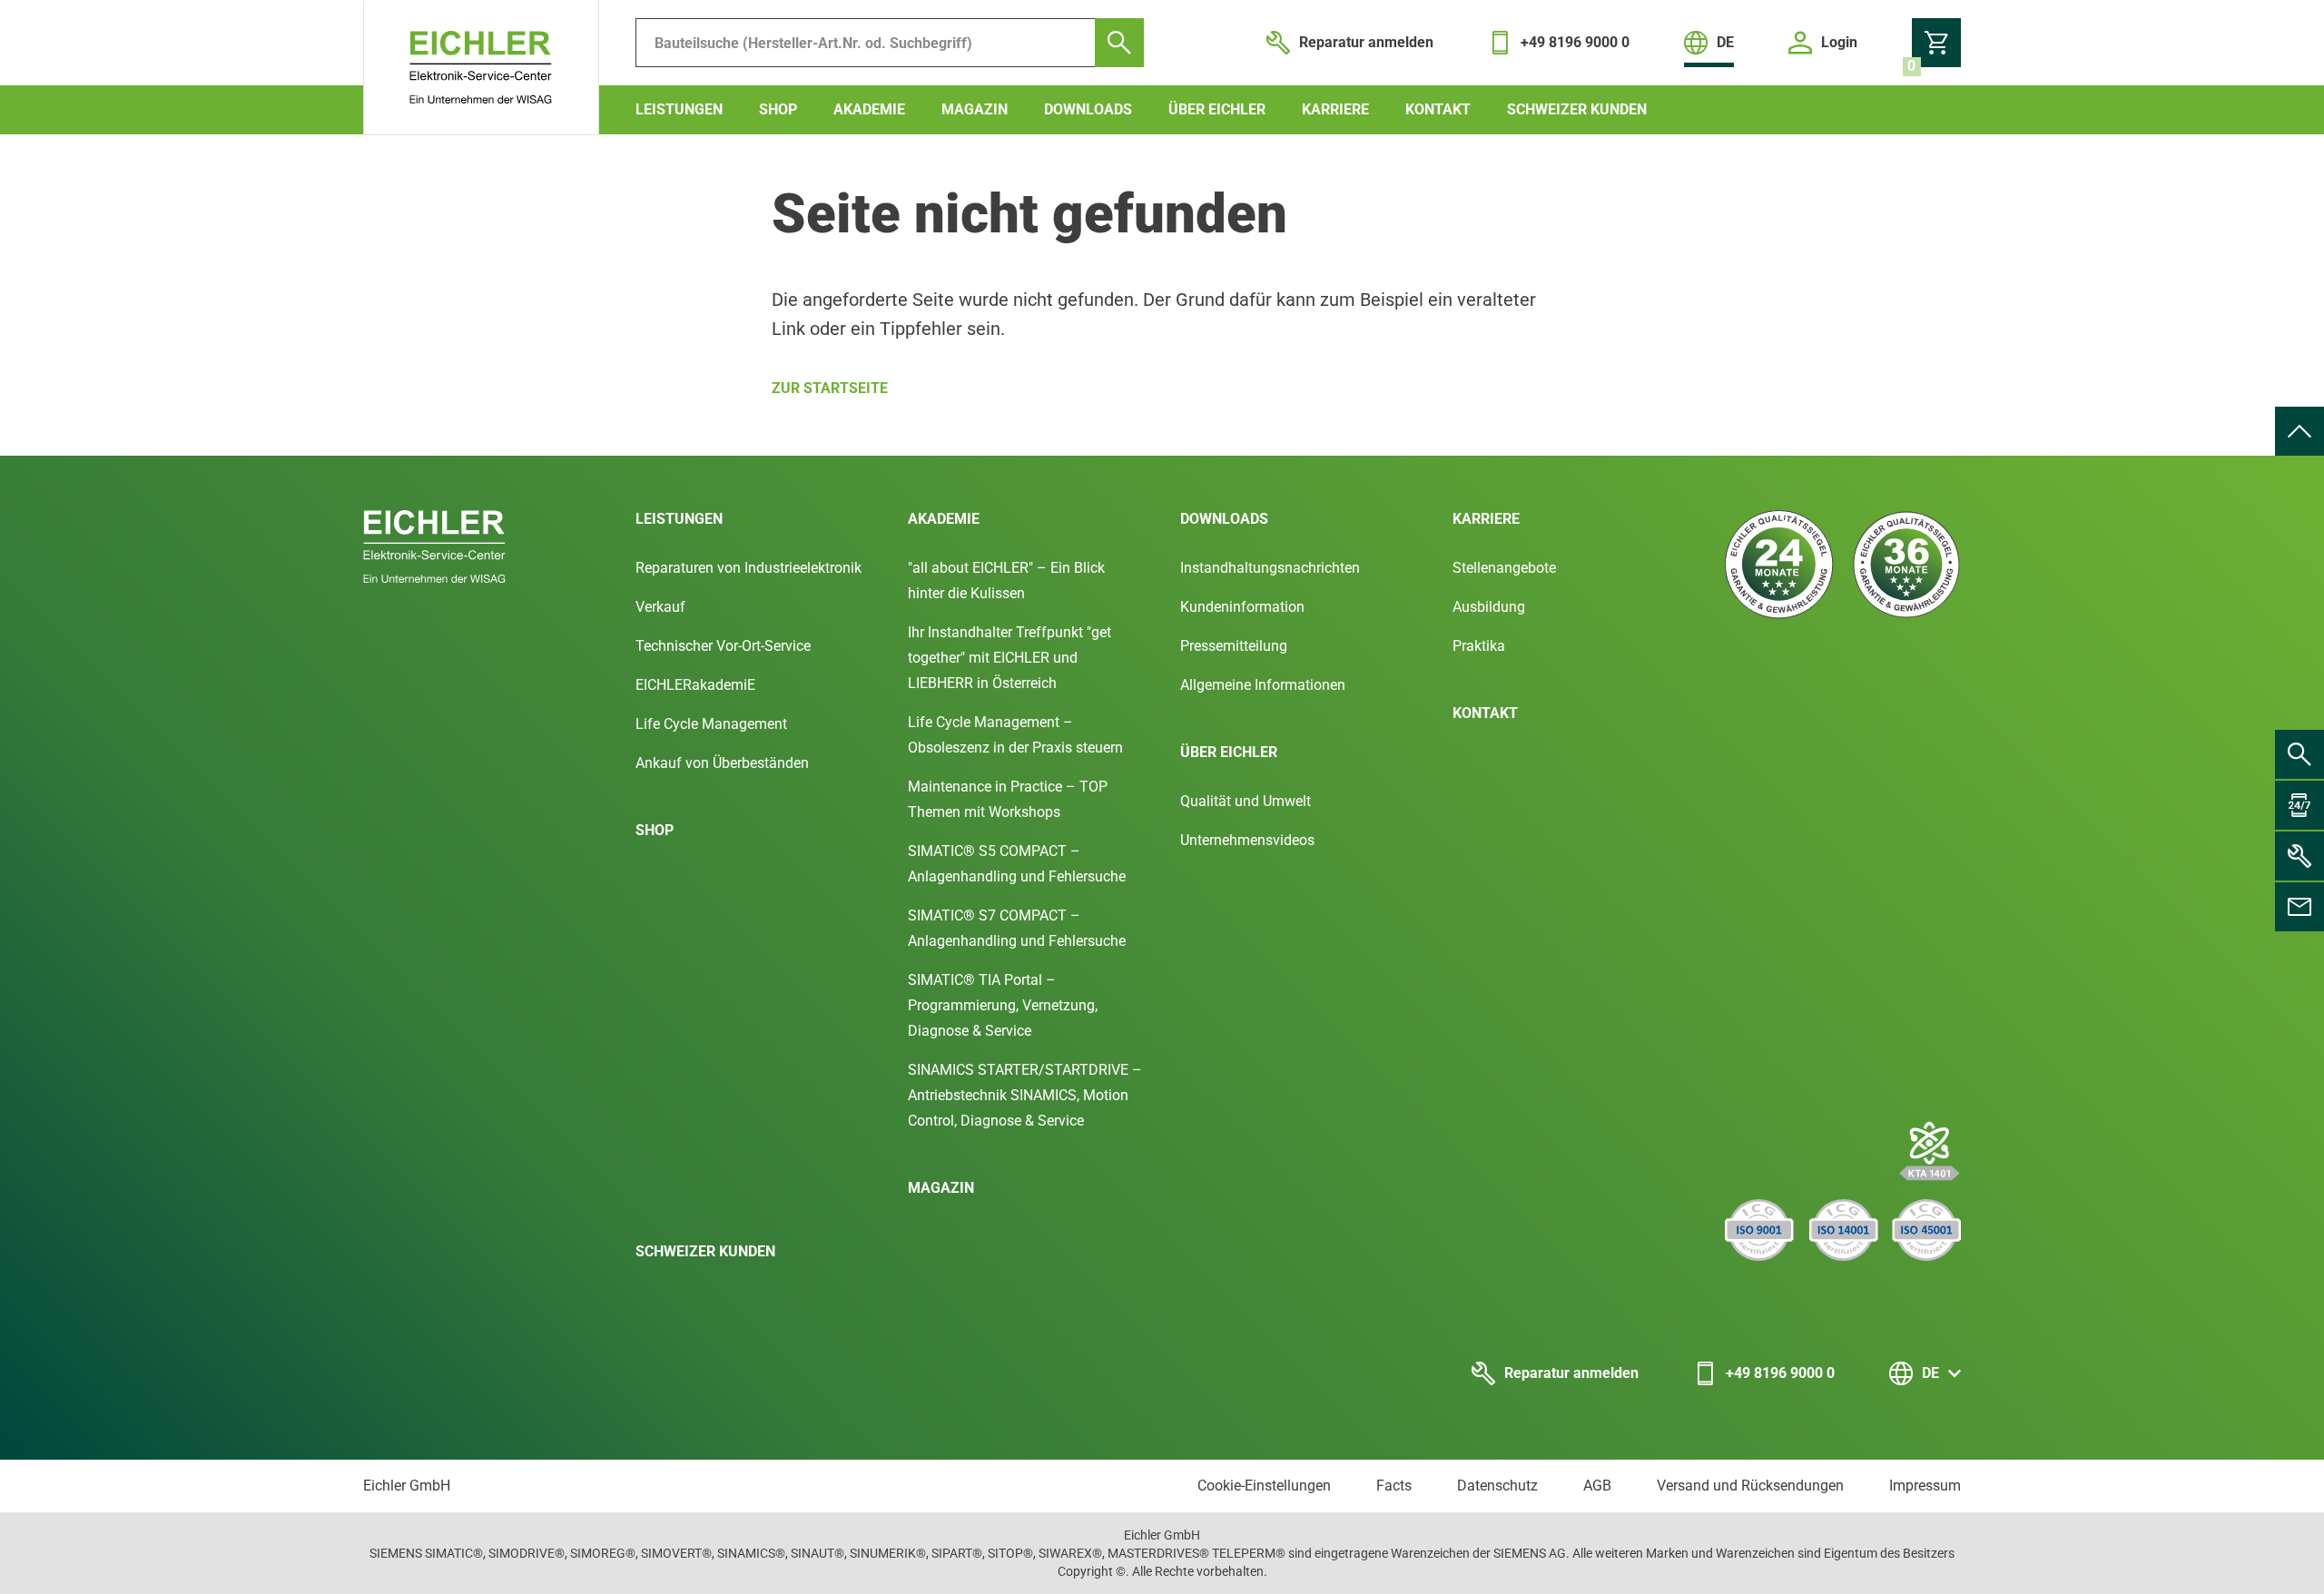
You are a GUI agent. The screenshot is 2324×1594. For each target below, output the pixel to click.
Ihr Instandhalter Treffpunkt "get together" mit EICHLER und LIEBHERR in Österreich (1009, 658)
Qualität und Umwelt (1246, 801)
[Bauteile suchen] (1119, 43)
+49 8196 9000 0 (1780, 1373)
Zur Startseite (830, 388)
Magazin (975, 109)
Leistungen (679, 109)
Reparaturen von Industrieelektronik (748, 568)
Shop (778, 109)
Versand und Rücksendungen (1750, 1486)
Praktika (1479, 646)
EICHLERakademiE (695, 685)
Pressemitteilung (1234, 646)
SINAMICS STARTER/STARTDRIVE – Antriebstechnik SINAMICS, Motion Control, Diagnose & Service (1025, 1095)
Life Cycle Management (711, 724)
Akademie (869, 109)
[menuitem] (2299, 431)
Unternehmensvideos (1247, 840)
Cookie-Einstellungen (1264, 1486)
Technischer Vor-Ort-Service (723, 646)
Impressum (1925, 1486)
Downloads (1088, 109)
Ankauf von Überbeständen (722, 763)
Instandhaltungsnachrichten (1270, 568)
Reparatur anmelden (1571, 1373)
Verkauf (660, 607)
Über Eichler (1217, 109)
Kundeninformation (1242, 607)
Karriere (1335, 109)
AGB (1597, 1486)
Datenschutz (1497, 1486)
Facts (1394, 1486)
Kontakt (1438, 109)
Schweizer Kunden (1577, 109)
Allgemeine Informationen (1263, 685)
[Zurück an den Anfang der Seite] (2299, 431)
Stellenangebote (1504, 568)
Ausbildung (1489, 607)
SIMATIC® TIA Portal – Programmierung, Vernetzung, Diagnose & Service (1003, 1005)
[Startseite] (481, 68)
